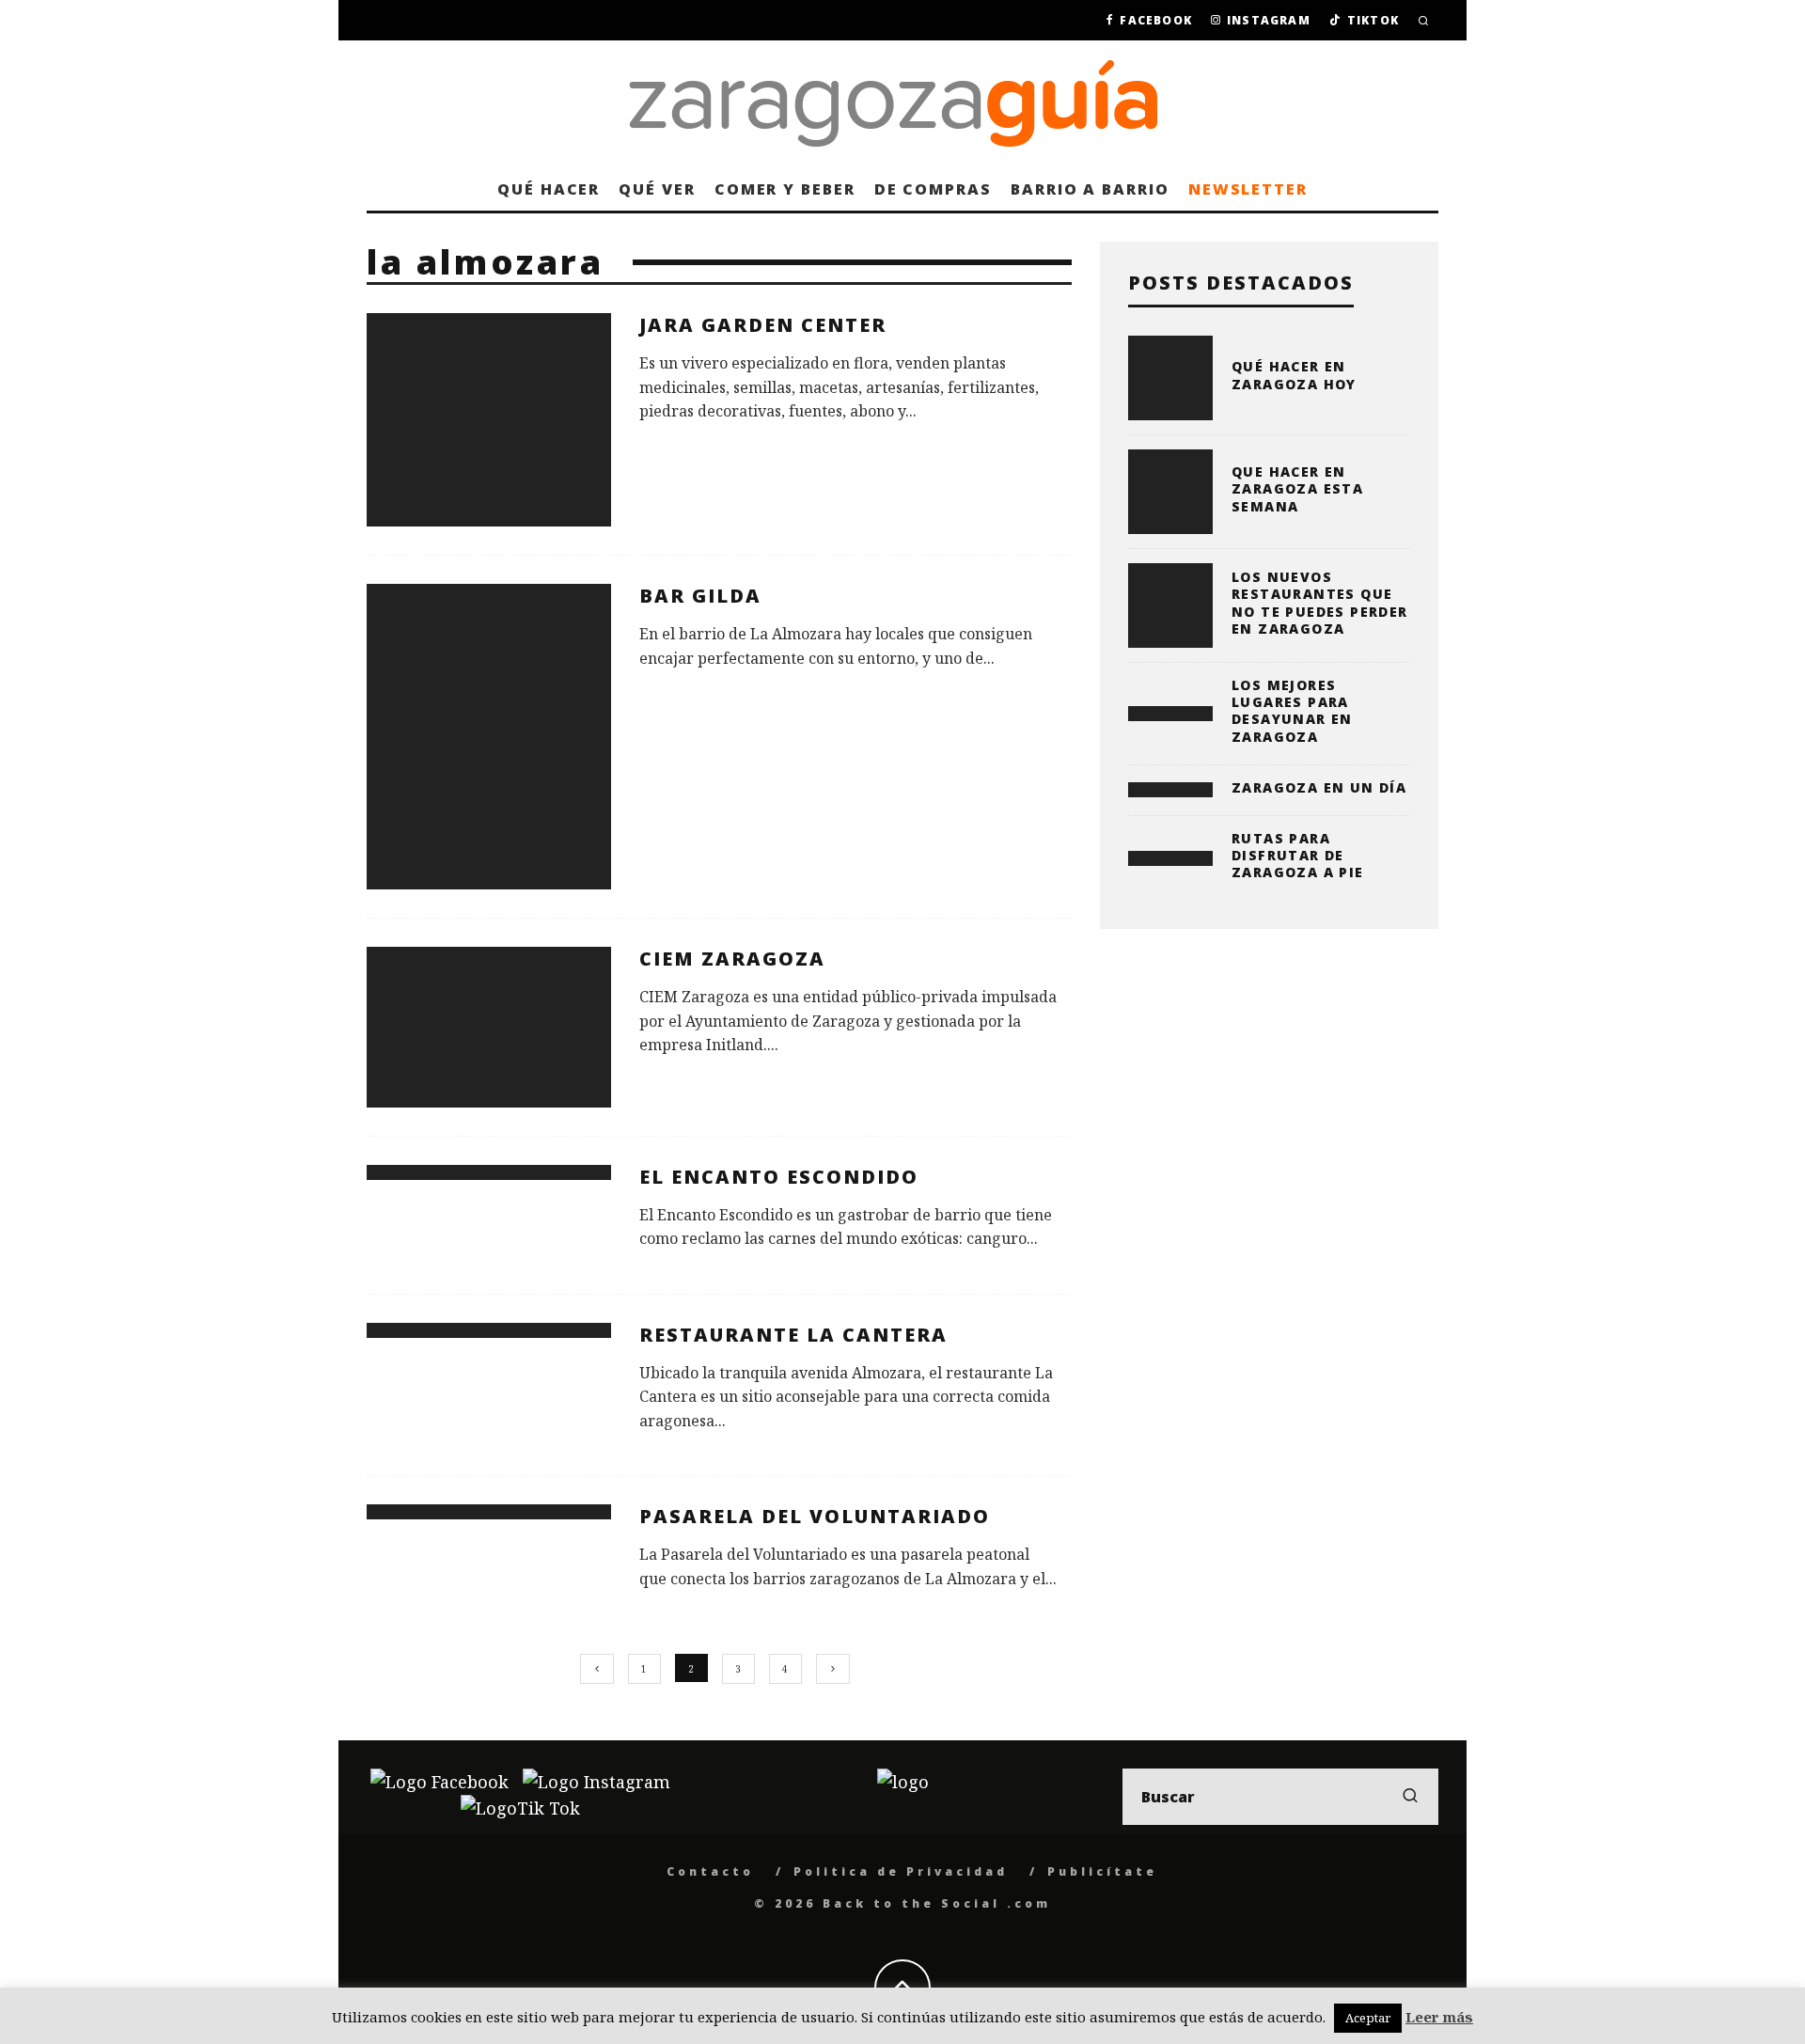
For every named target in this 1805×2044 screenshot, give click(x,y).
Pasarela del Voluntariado (815, 1516)
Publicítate (1102, 1871)
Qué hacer (549, 189)
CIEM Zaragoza (732, 959)
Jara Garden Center (763, 325)
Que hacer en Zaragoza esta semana (1297, 488)
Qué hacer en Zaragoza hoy (1294, 375)
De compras (933, 189)
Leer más (1439, 2017)
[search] (1410, 1797)
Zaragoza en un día (1319, 787)
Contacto (710, 1871)
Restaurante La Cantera (793, 1335)
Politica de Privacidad (901, 1871)
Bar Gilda (700, 596)
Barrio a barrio (1090, 189)
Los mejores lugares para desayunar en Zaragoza (1292, 711)
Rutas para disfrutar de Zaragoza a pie (1298, 855)
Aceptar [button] (1368, 2018)
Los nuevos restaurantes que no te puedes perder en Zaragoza (1320, 603)
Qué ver (657, 189)
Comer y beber (785, 189)
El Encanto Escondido (779, 1177)
